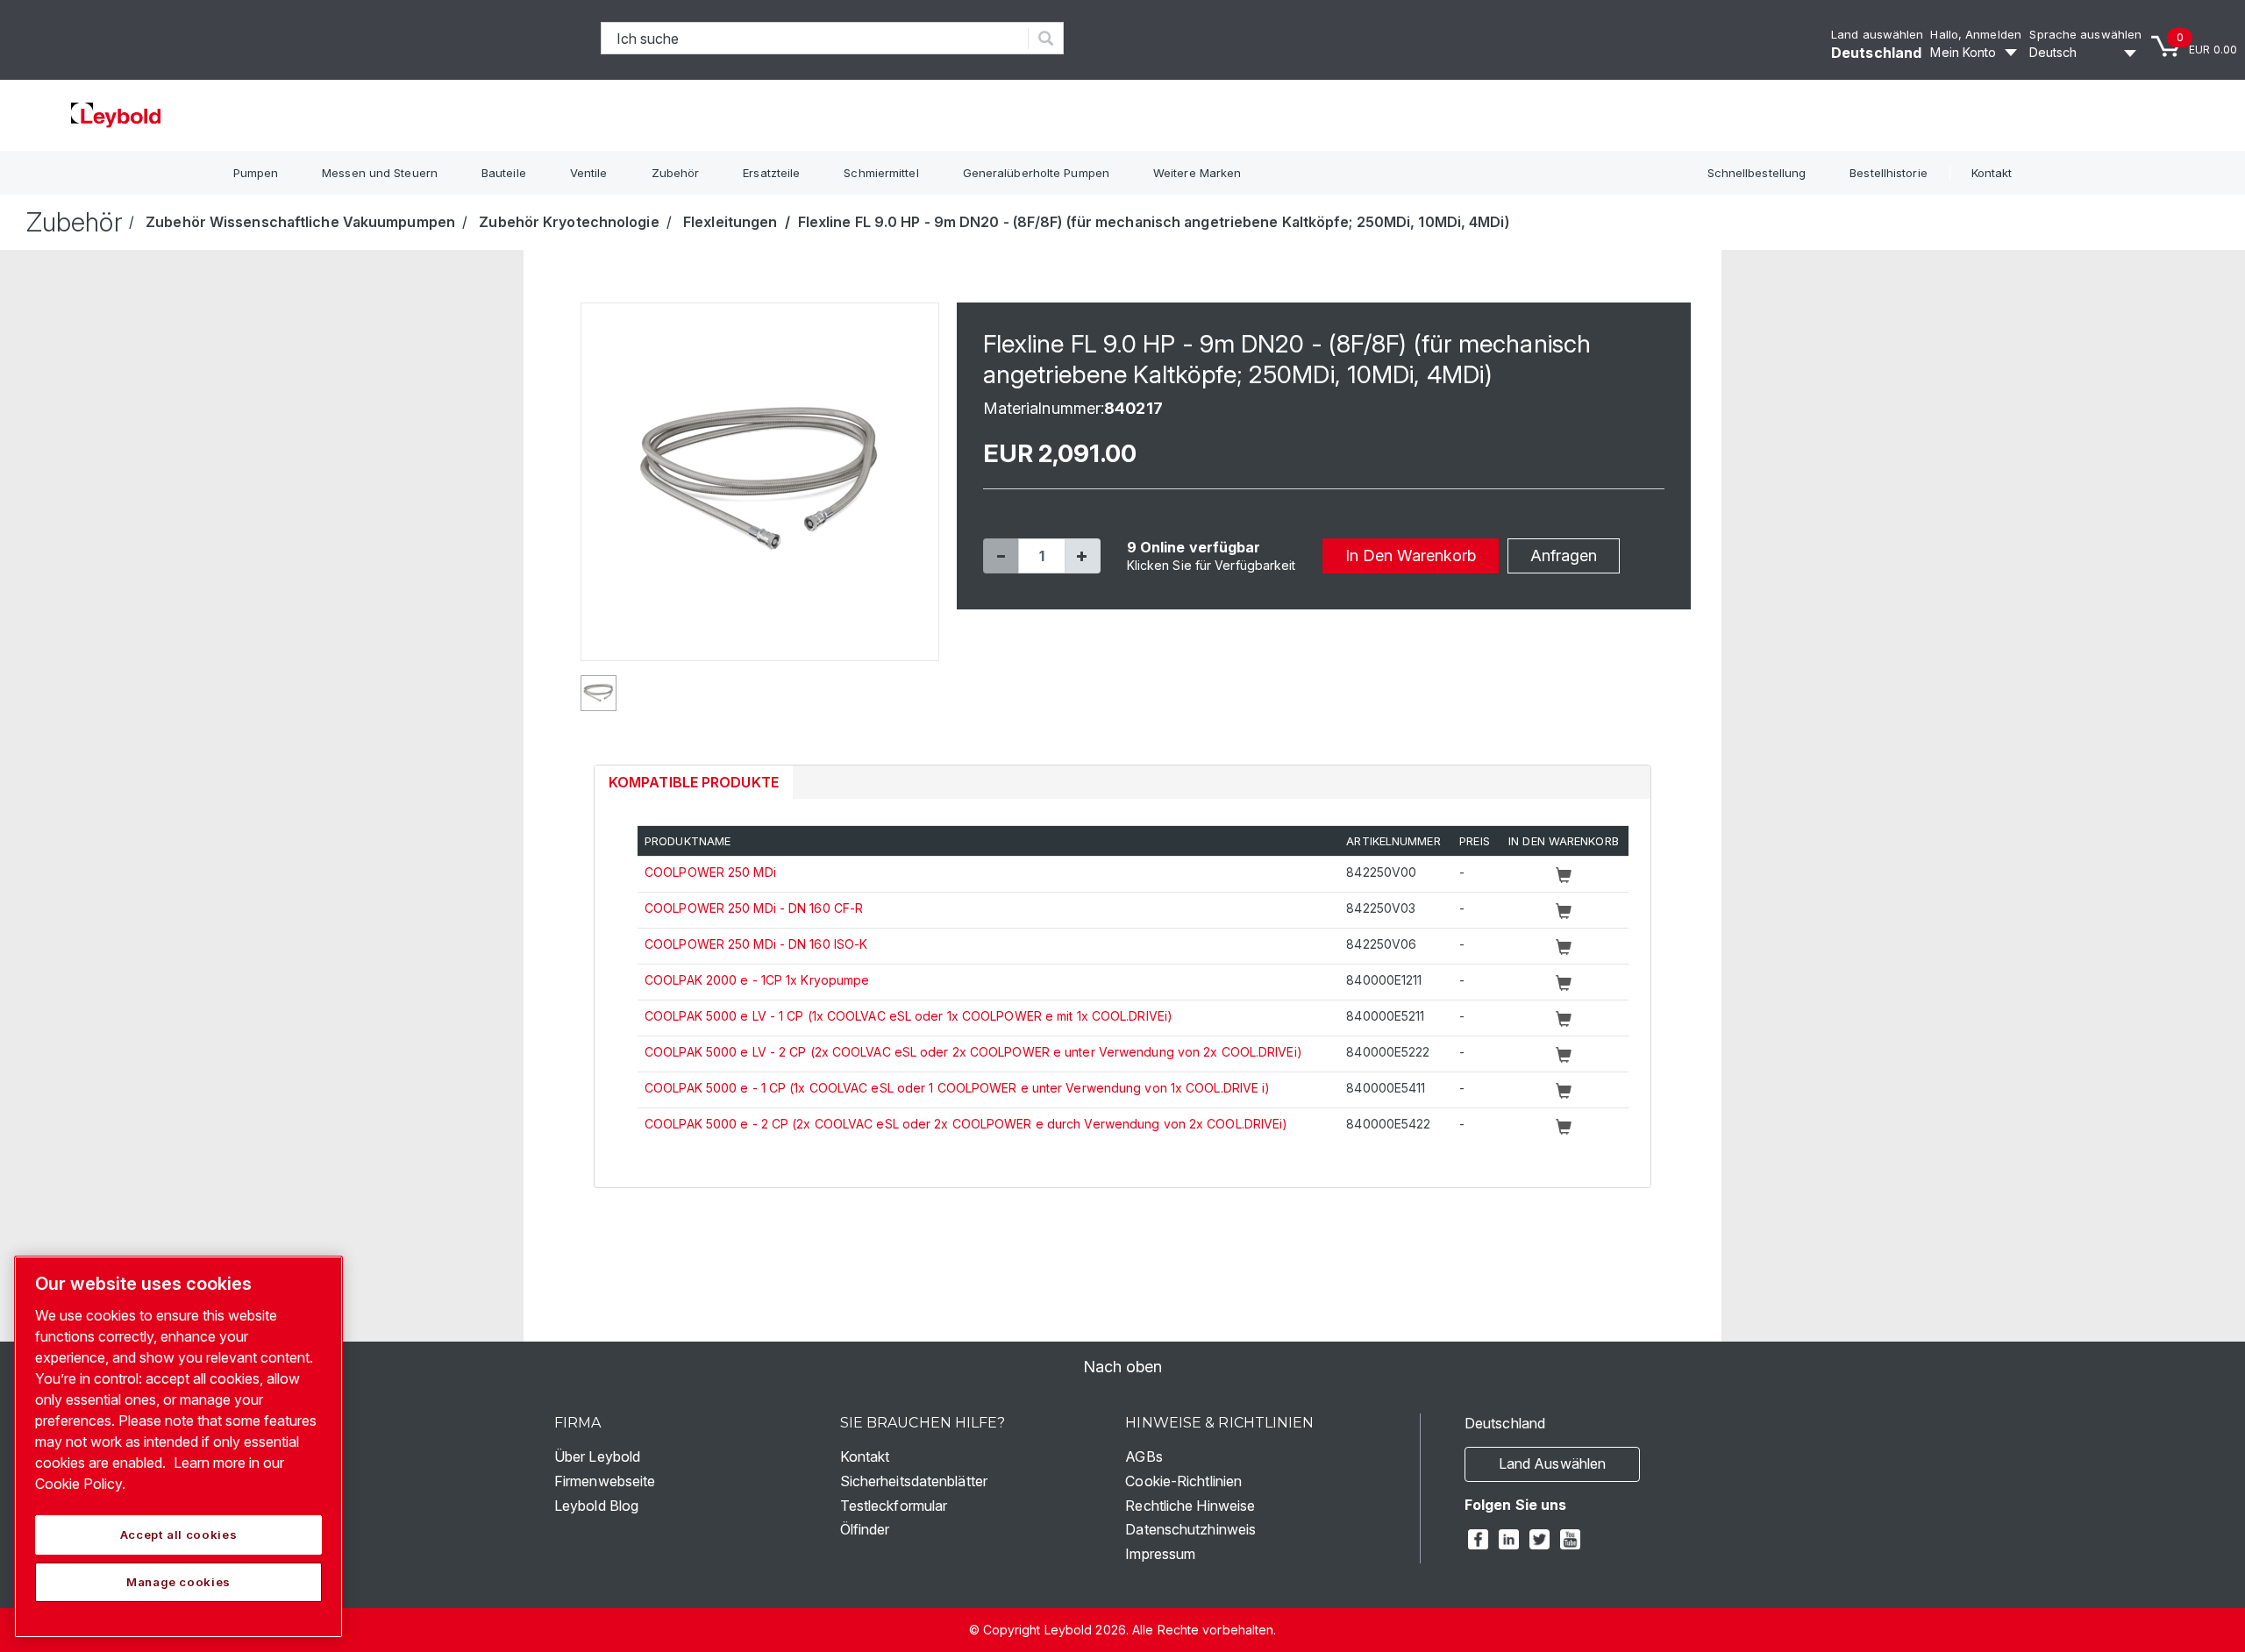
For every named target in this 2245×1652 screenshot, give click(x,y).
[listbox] (2085, 53)
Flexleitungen (730, 222)
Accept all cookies (179, 1535)
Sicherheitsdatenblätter (914, 1481)
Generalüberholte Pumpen (1036, 173)
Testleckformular (894, 1506)
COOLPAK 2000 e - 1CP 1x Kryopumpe (757, 980)
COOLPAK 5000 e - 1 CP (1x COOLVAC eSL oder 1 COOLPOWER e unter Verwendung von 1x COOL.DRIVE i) (957, 1088)
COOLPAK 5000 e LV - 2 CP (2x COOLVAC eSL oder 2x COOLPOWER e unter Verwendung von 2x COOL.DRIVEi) (973, 1052)
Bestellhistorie (1889, 173)
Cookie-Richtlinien (1183, 1481)
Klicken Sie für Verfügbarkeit (1212, 565)
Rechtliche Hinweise (1190, 1506)
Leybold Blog (596, 1506)
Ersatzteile (771, 173)
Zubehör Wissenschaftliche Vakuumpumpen (300, 222)
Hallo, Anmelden (1976, 34)
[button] (1001, 556)
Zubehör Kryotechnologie (569, 222)
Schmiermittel (881, 173)
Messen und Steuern (380, 173)
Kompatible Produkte (694, 782)
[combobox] (815, 38)
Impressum (1160, 1554)
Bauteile (504, 173)
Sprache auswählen (2085, 34)
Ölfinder (865, 1529)
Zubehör (676, 173)
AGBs (1144, 1456)
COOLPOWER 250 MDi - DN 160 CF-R (754, 908)
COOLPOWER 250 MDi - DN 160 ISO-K (756, 944)
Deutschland (1876, 53)
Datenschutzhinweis (1190, 1529)
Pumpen (256, 173)
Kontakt (1992, 173)
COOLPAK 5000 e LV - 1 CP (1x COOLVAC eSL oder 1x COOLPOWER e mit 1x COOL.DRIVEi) (909, 1016)
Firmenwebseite (605, 1481)
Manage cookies (178, 1582)
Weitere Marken (1197, 173)
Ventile (589, 173)
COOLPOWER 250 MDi (710, 872)
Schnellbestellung (1757, 173)
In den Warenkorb (1411, 555)
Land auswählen (1877, 34)
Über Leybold (597, 1456)
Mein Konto (1963, 52)
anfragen (1564, 555)
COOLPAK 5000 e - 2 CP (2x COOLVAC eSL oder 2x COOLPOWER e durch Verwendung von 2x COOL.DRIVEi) (966, 1124)
